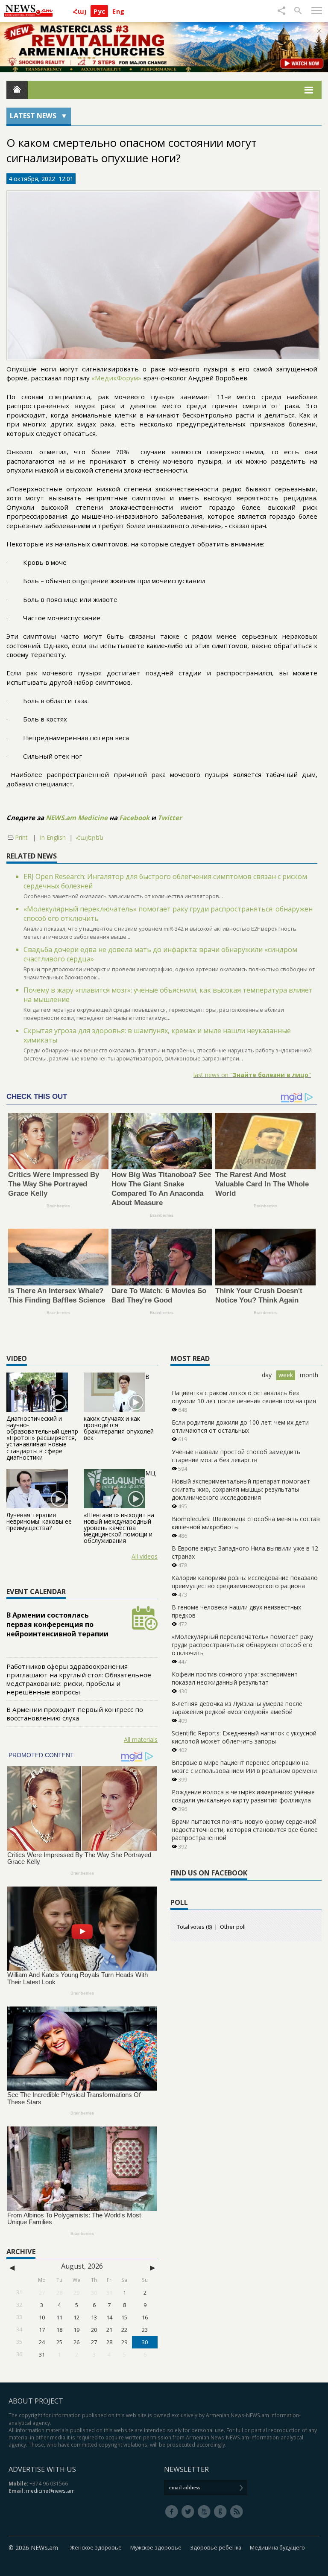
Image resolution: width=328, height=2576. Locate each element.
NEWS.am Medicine (77, 818)
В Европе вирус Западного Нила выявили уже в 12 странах (245, 1552)
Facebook (134, 818)
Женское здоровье (96, 2548)
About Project (36, 2401)
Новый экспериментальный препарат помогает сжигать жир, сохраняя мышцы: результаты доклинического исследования (241, 1489)
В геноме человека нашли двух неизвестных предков (236, 1611)
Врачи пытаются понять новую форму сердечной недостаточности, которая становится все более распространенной (245, 1830)
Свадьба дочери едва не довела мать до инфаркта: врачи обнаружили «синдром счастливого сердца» (160, 954)
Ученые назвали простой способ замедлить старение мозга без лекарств (236, 1456)
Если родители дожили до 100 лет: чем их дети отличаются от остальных (240, 1426)
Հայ (80, 11)
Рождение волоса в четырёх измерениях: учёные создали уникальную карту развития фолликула (243, 1796)
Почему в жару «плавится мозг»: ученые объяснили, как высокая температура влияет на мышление (168, 995)
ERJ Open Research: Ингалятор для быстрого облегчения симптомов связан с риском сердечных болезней (165, 881)
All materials (141, 1739)
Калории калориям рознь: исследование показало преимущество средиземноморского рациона (245, 1582)
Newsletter (186, 2469)
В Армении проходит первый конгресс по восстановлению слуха (75, 1714)
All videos (145, 1556)
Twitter (170, 818)
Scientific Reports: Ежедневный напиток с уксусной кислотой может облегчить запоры (244, 1737)
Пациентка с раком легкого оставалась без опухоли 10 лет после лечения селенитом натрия (244, 1397)
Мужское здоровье (156, 2548)
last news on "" (252, 1075)
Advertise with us (42, 2469)
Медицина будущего (277, 2548)
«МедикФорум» (116, 378)
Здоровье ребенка (216, 2548)
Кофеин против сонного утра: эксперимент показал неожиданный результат (235, 1678)
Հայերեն (90, 838)
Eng (118, 11)
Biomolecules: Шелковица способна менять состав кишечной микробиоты (246, 1523)
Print (21, 837)
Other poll (233, 1927)
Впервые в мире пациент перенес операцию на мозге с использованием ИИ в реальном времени (244, 1767)
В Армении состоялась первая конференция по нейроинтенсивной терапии (57, 1624)
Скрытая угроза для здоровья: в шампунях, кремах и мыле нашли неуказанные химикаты (157, 1035)
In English (53, 837)
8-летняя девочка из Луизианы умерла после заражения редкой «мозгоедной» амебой (237, 1708)
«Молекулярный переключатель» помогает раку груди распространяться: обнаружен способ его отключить (168, 914)
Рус (99, 11)
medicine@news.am (50, 2491)
